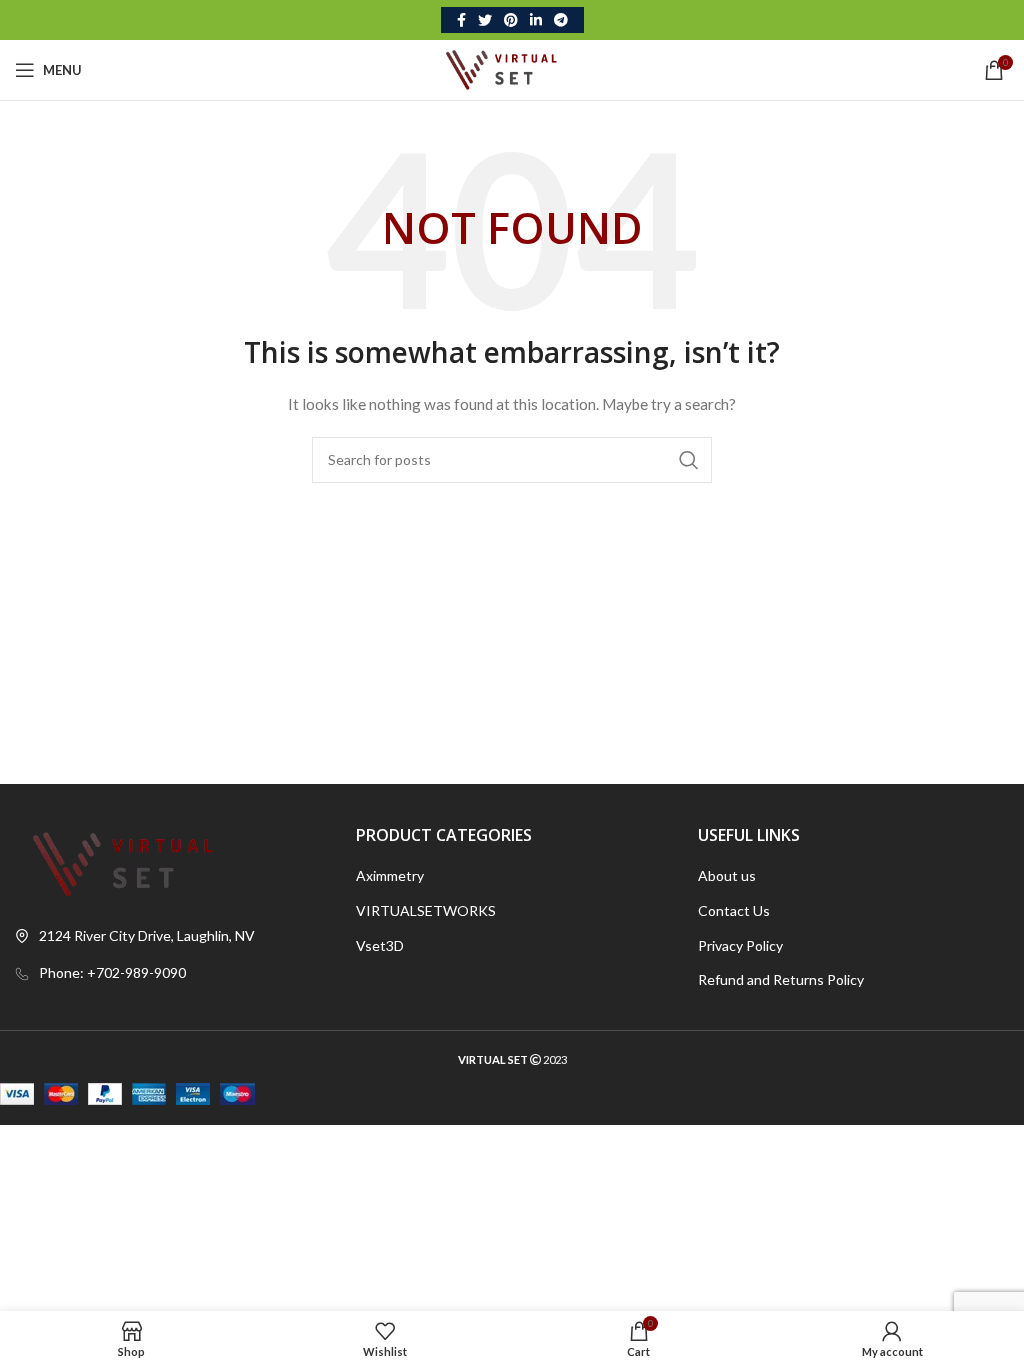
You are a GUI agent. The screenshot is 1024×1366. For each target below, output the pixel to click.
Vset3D (380, 945)
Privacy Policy (740, 945)
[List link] (170, 973)
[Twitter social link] (485, 20)
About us (727, 875)
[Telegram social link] (561, 20)
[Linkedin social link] (536, 20)
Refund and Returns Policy (781, 979)
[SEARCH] (689, 460)
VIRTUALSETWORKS (426, 910)
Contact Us (734, 910)
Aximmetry (390, 875)
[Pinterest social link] (511, 20)
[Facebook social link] (461, 20)
